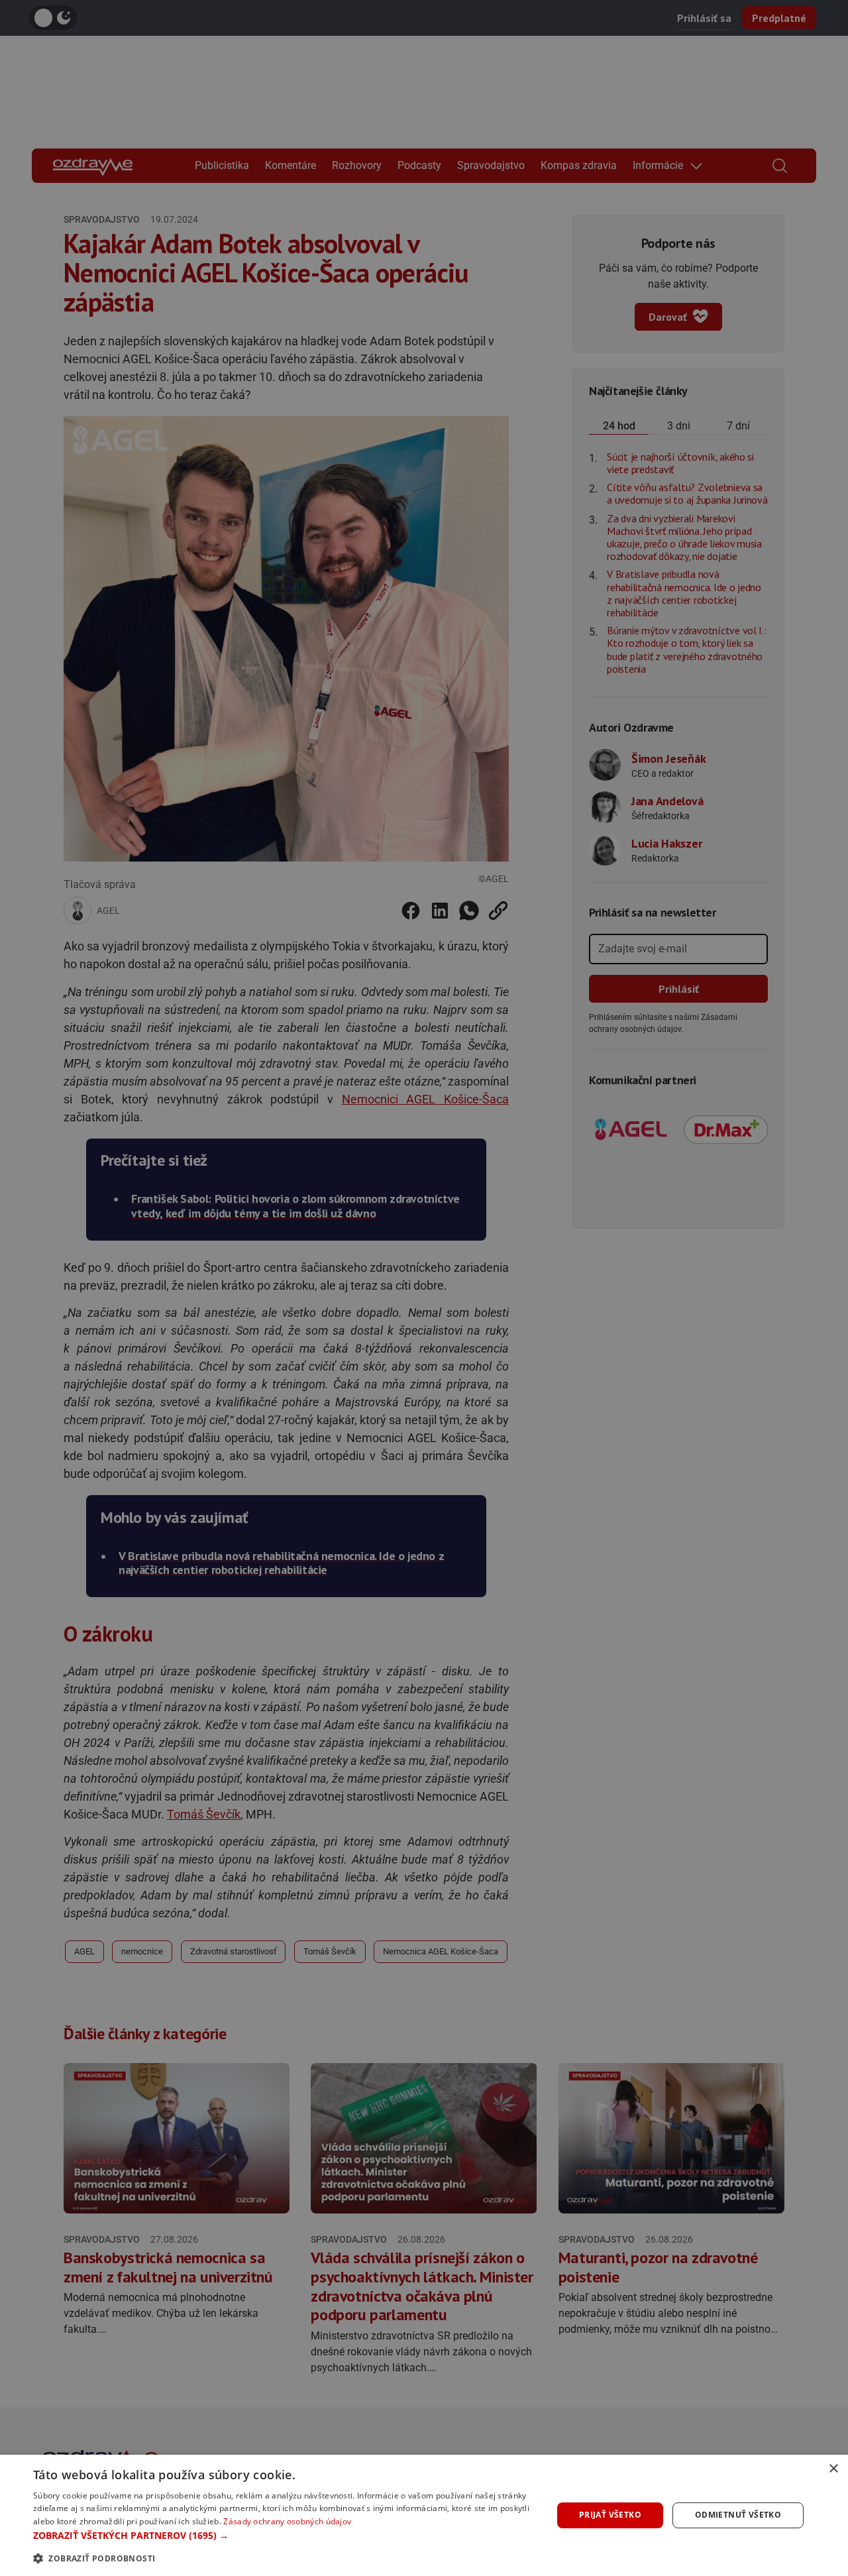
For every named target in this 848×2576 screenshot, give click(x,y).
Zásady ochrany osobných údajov (287, 2521)
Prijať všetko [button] (610, 2515)
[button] (285, 2535)
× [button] (833, 2469)
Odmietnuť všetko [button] (738, 2515)
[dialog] (424, 2515)
